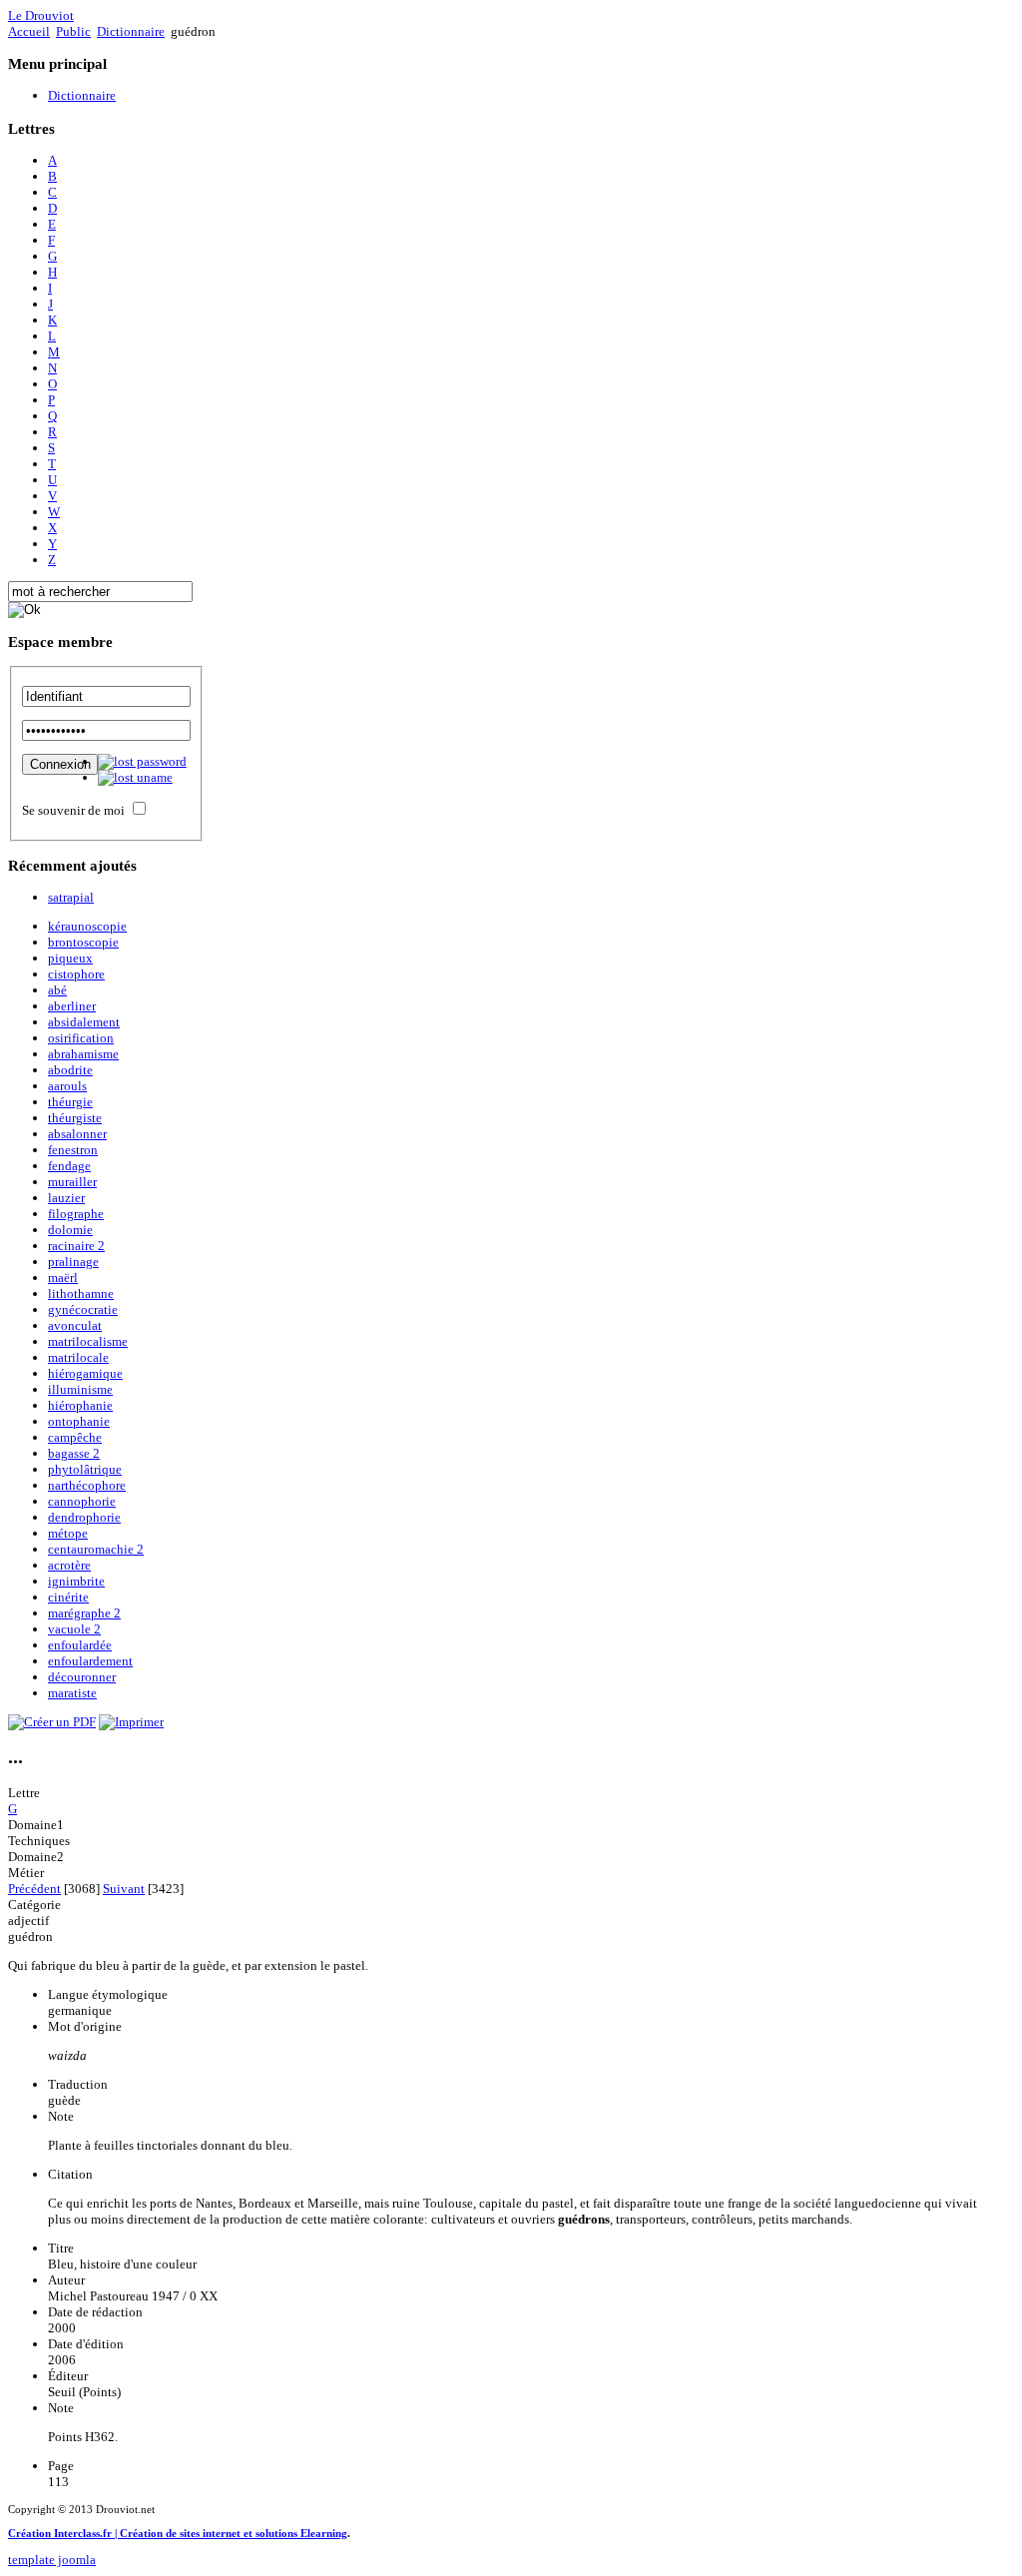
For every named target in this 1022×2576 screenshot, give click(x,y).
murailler (72, 1182)
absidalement (84, 1022)
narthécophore (87, 1485)
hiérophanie (80, 1405)
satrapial (71, 897)
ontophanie (79, 1421)
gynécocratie (83, 1309)
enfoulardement (90, 1661)
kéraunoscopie (87, 926)
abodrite (70, 1070)
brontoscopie (83, 942)
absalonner (77, 1134)
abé (57, 990)
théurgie (70, 1102)
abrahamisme (83, 1054)
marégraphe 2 (84, 1613)
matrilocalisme (88, 1341)
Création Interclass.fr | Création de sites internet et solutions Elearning (178, 2533)
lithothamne (81, 1293)
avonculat (75, 1325)
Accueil (29, 31)
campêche (75, 1437)
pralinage (73, 1262)
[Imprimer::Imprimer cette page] (131, 1722)
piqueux (70, 958)
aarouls (67, 1086)
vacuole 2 (74, 1629)
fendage (69, 1166)
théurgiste (75, 1118)
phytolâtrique (85, 1469)
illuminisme (80, 1389)
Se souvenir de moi (73, 810)
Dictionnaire (131, 31)
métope (68, 1533)
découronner (82, 1677)
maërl (63, 1278)
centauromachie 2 (96, 1549)
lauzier (66, 1198)
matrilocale (78, 1357)
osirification (81, 1038)
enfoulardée (80, 1645)
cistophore (76, 974)
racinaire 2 (76, 1246)
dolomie (70, 1230)
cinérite (68, 1597)
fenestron (73, 1150)
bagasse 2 (74, 1453)
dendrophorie (84, 1517)
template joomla (52, 2560)
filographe (76, 1214)
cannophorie (82, 1501)
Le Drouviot (41, 15)
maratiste (72, 1693)
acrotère (69, 1565)
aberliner (72, 1006)
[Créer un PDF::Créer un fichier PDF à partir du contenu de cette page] (52, 1722)
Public (73, 31)
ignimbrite (76, 1581)
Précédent (34, 1889)
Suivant (124, 1889)
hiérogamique (85, 1373)
